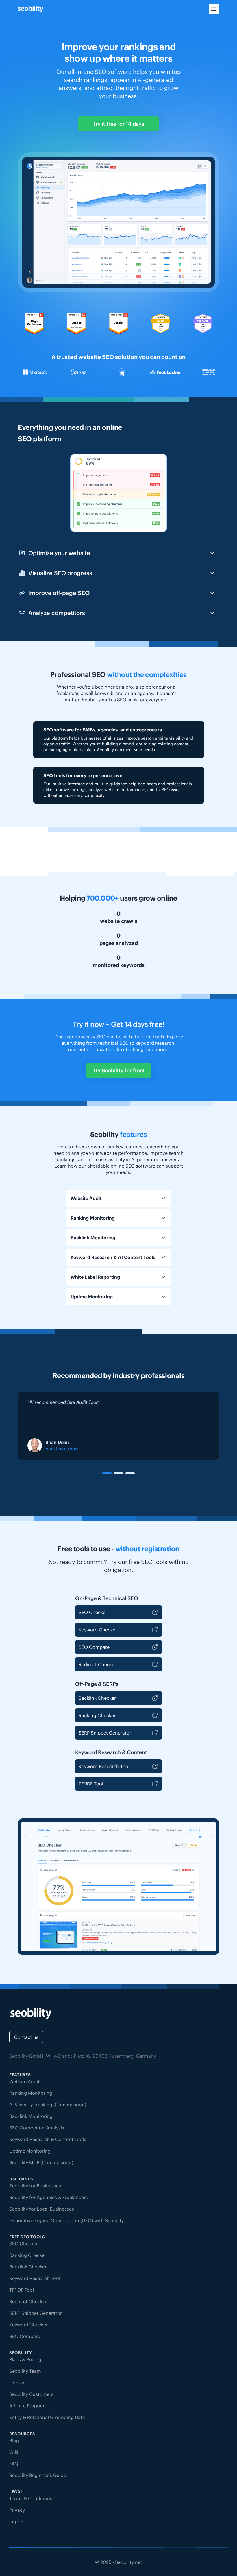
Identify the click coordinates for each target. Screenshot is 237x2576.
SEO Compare (94, 1647)
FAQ (14, 2464)
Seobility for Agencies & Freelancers (49, 2197)
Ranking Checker (97, 1715)
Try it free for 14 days (118, 124)
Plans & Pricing (25, 2359)
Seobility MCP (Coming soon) (41, 2162)
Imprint (17, 2522)
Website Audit (24, 2081)
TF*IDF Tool (91, 1784)
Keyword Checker (98, 1630)
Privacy (17, 2510)
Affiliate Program (27, 2406)
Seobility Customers (31, 2394)
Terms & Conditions (31, 2498)
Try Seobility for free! (118, 1070)
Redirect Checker (97, 1664)
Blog (14, 2440)
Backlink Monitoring (31, 2116)
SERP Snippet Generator (105, 1733)
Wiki (14, 2452)
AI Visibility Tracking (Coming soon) (48, 2105)
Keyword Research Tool (104, 1766)
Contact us (26, 2037)
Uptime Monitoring (30, 2151)
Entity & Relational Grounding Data (47, 2417)
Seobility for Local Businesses (42, 2209)
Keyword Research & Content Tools (48, 2139)
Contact (18, 2383)
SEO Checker (93, 1612)
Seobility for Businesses (35, 2186)
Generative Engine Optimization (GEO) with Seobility (66, 2220)
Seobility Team (25, 2371)
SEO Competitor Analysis (37, 2128)
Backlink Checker (97, 1698)
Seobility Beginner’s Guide (38, 2475)
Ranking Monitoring (31, 2093)
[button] (107, 1473)
